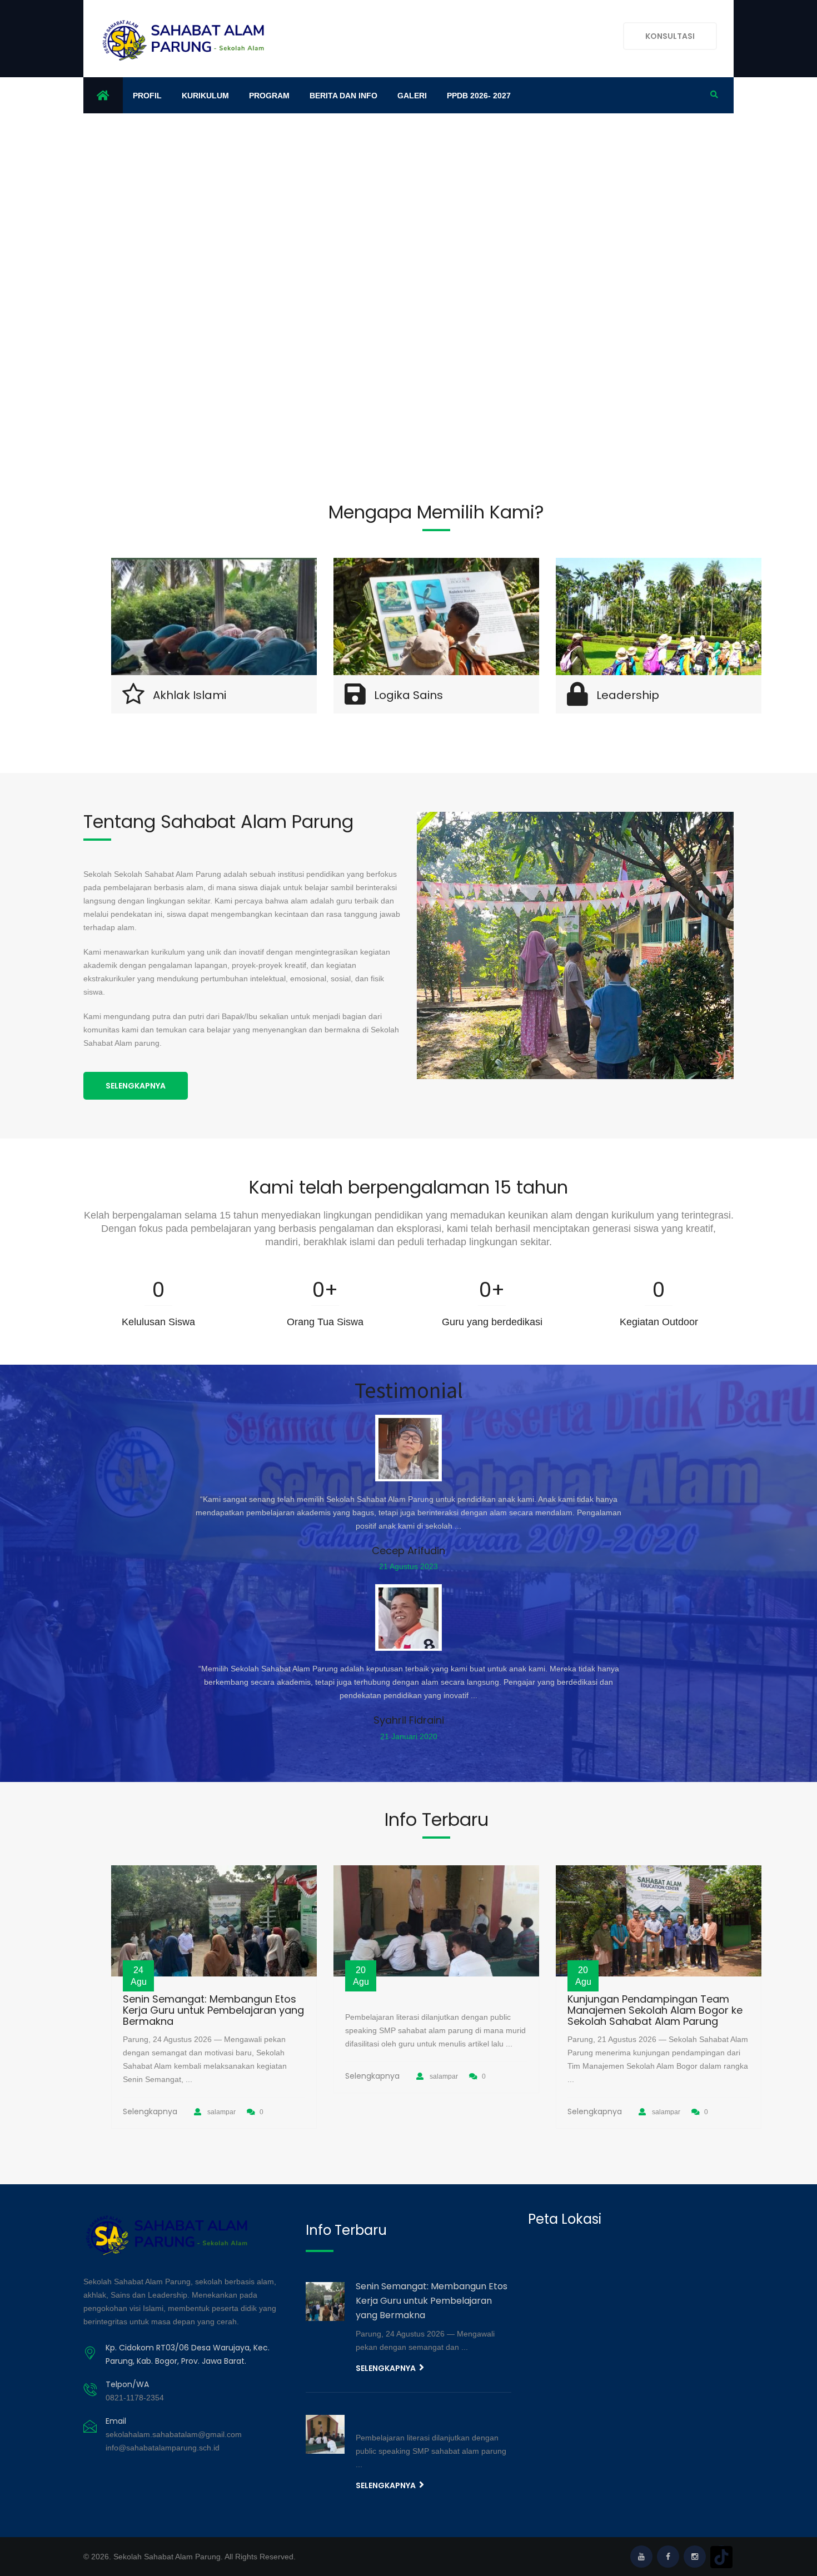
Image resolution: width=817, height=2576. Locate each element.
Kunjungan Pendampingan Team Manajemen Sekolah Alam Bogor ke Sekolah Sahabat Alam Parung (655, 2010)
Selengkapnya (136, 1086)
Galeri (412, 96)
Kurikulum (205, 96)
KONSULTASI (670, 36)
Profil (147, 96)
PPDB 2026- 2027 (479, 96)
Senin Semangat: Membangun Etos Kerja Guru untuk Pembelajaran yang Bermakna (213, 2010)
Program (269, 96)
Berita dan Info (343, 96)
